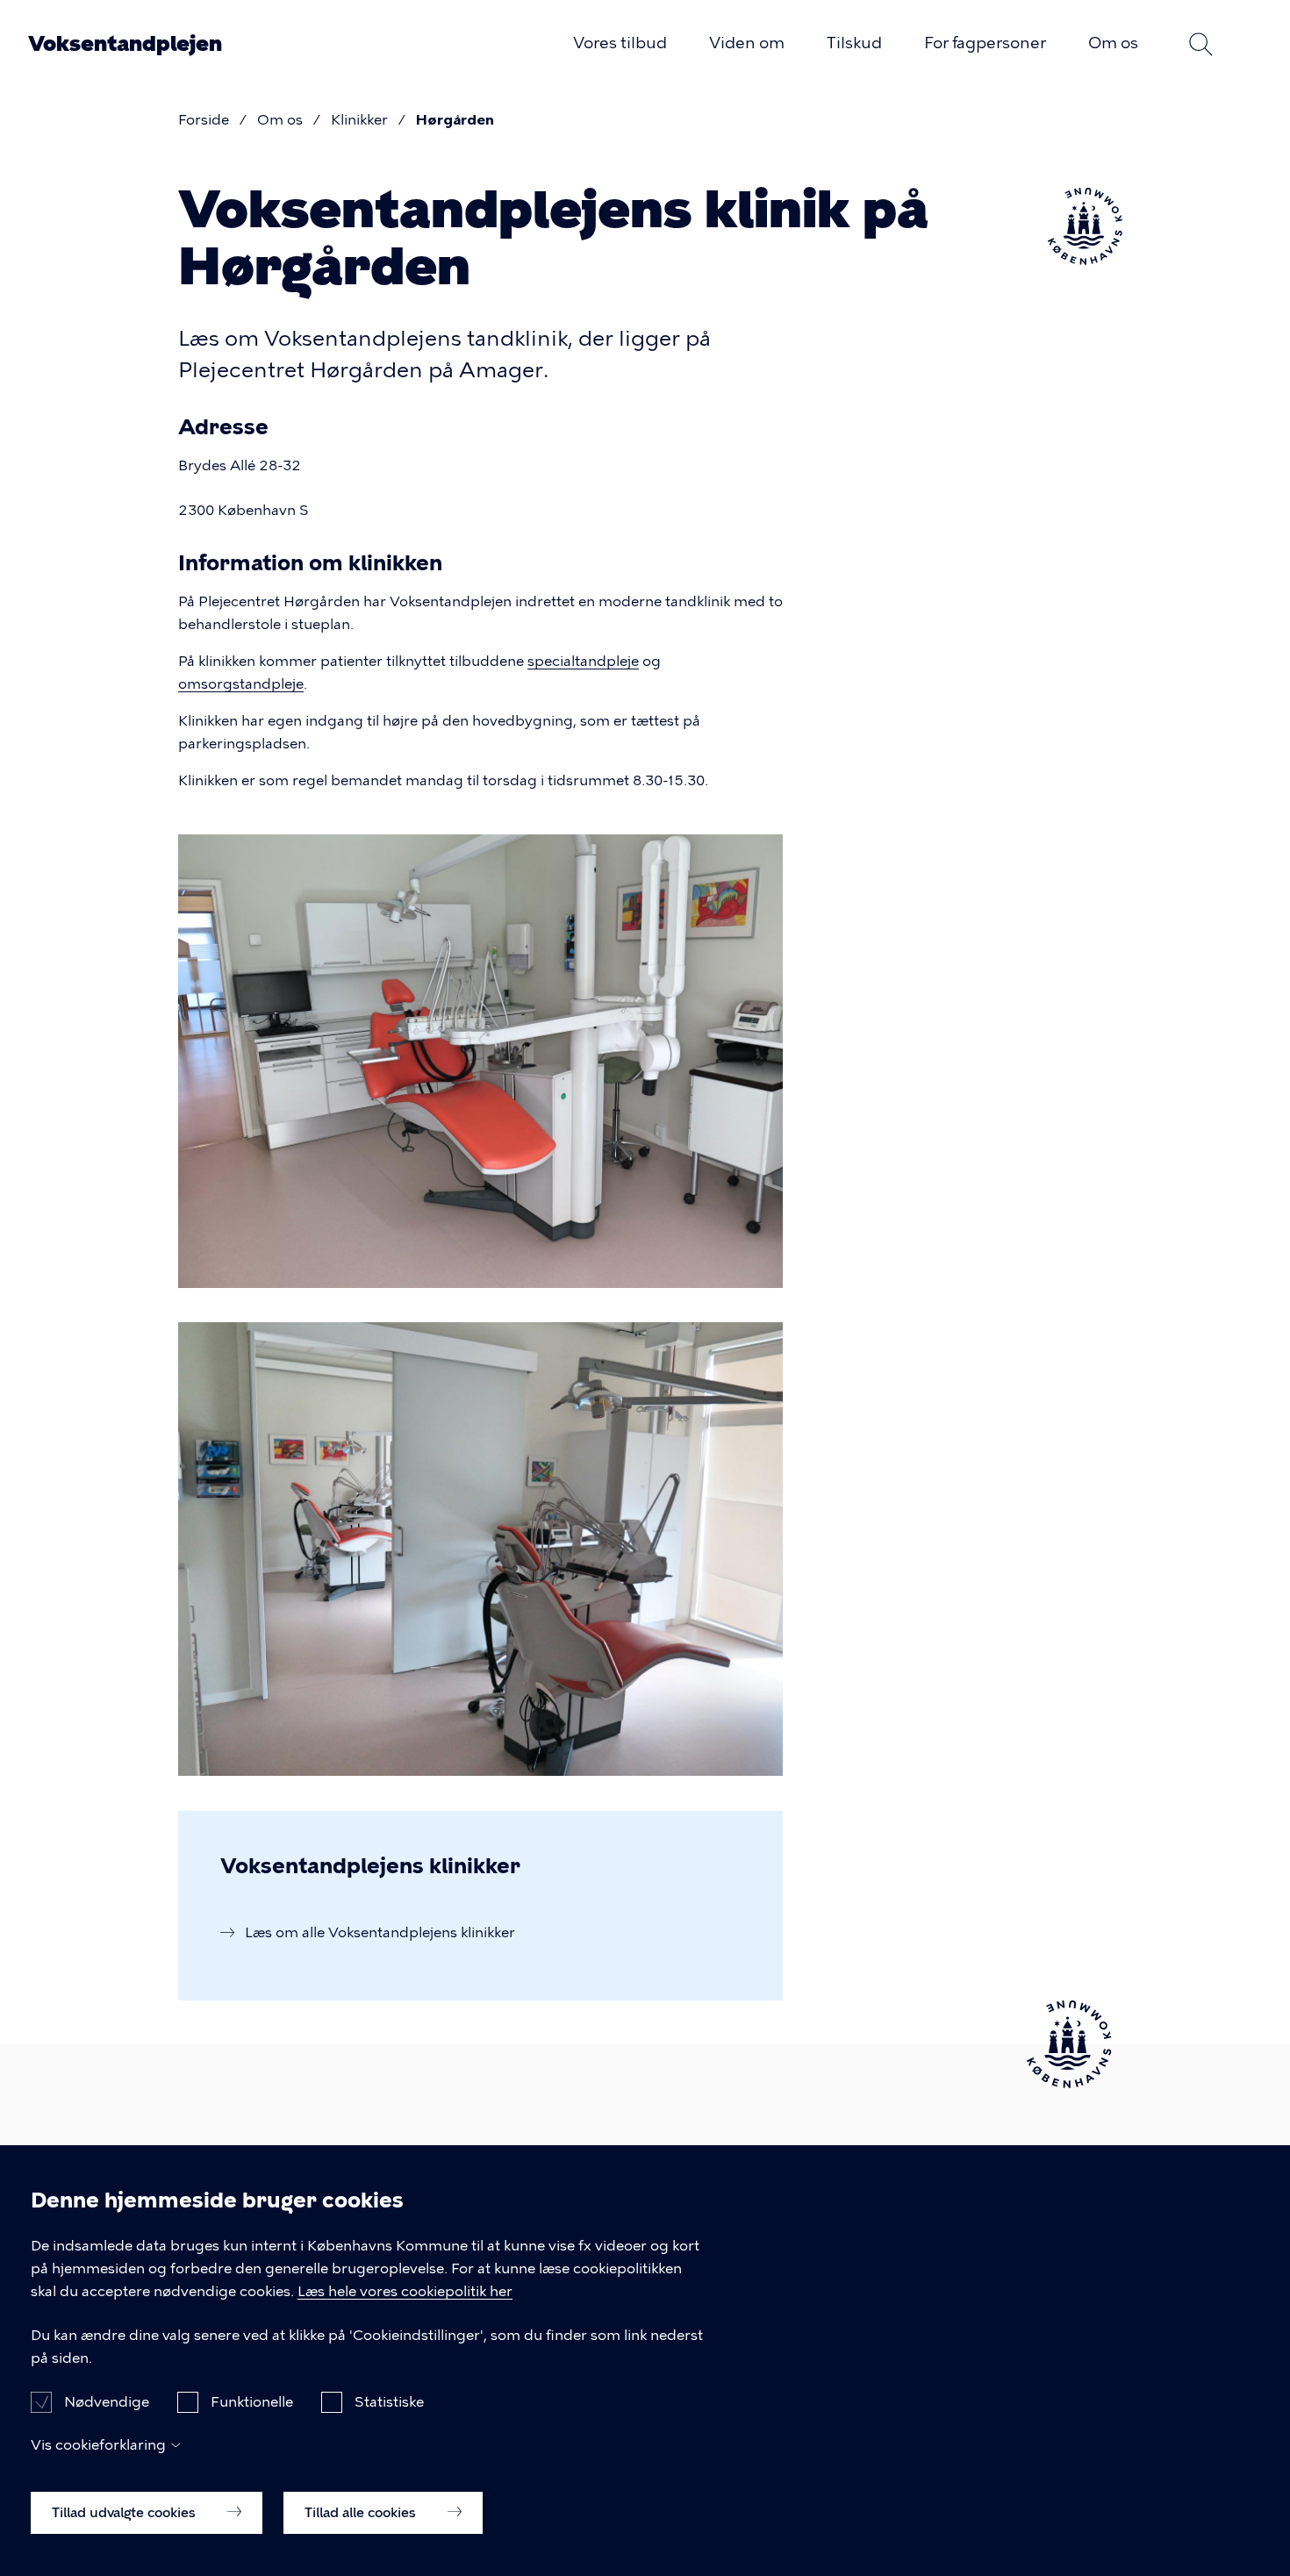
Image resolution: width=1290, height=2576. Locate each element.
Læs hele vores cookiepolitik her (405, 2291)
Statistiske (389, 2401)
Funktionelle (252, 2401)
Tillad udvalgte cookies (125, 2512)
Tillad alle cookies (362, 2512)
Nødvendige (107, 2401)
